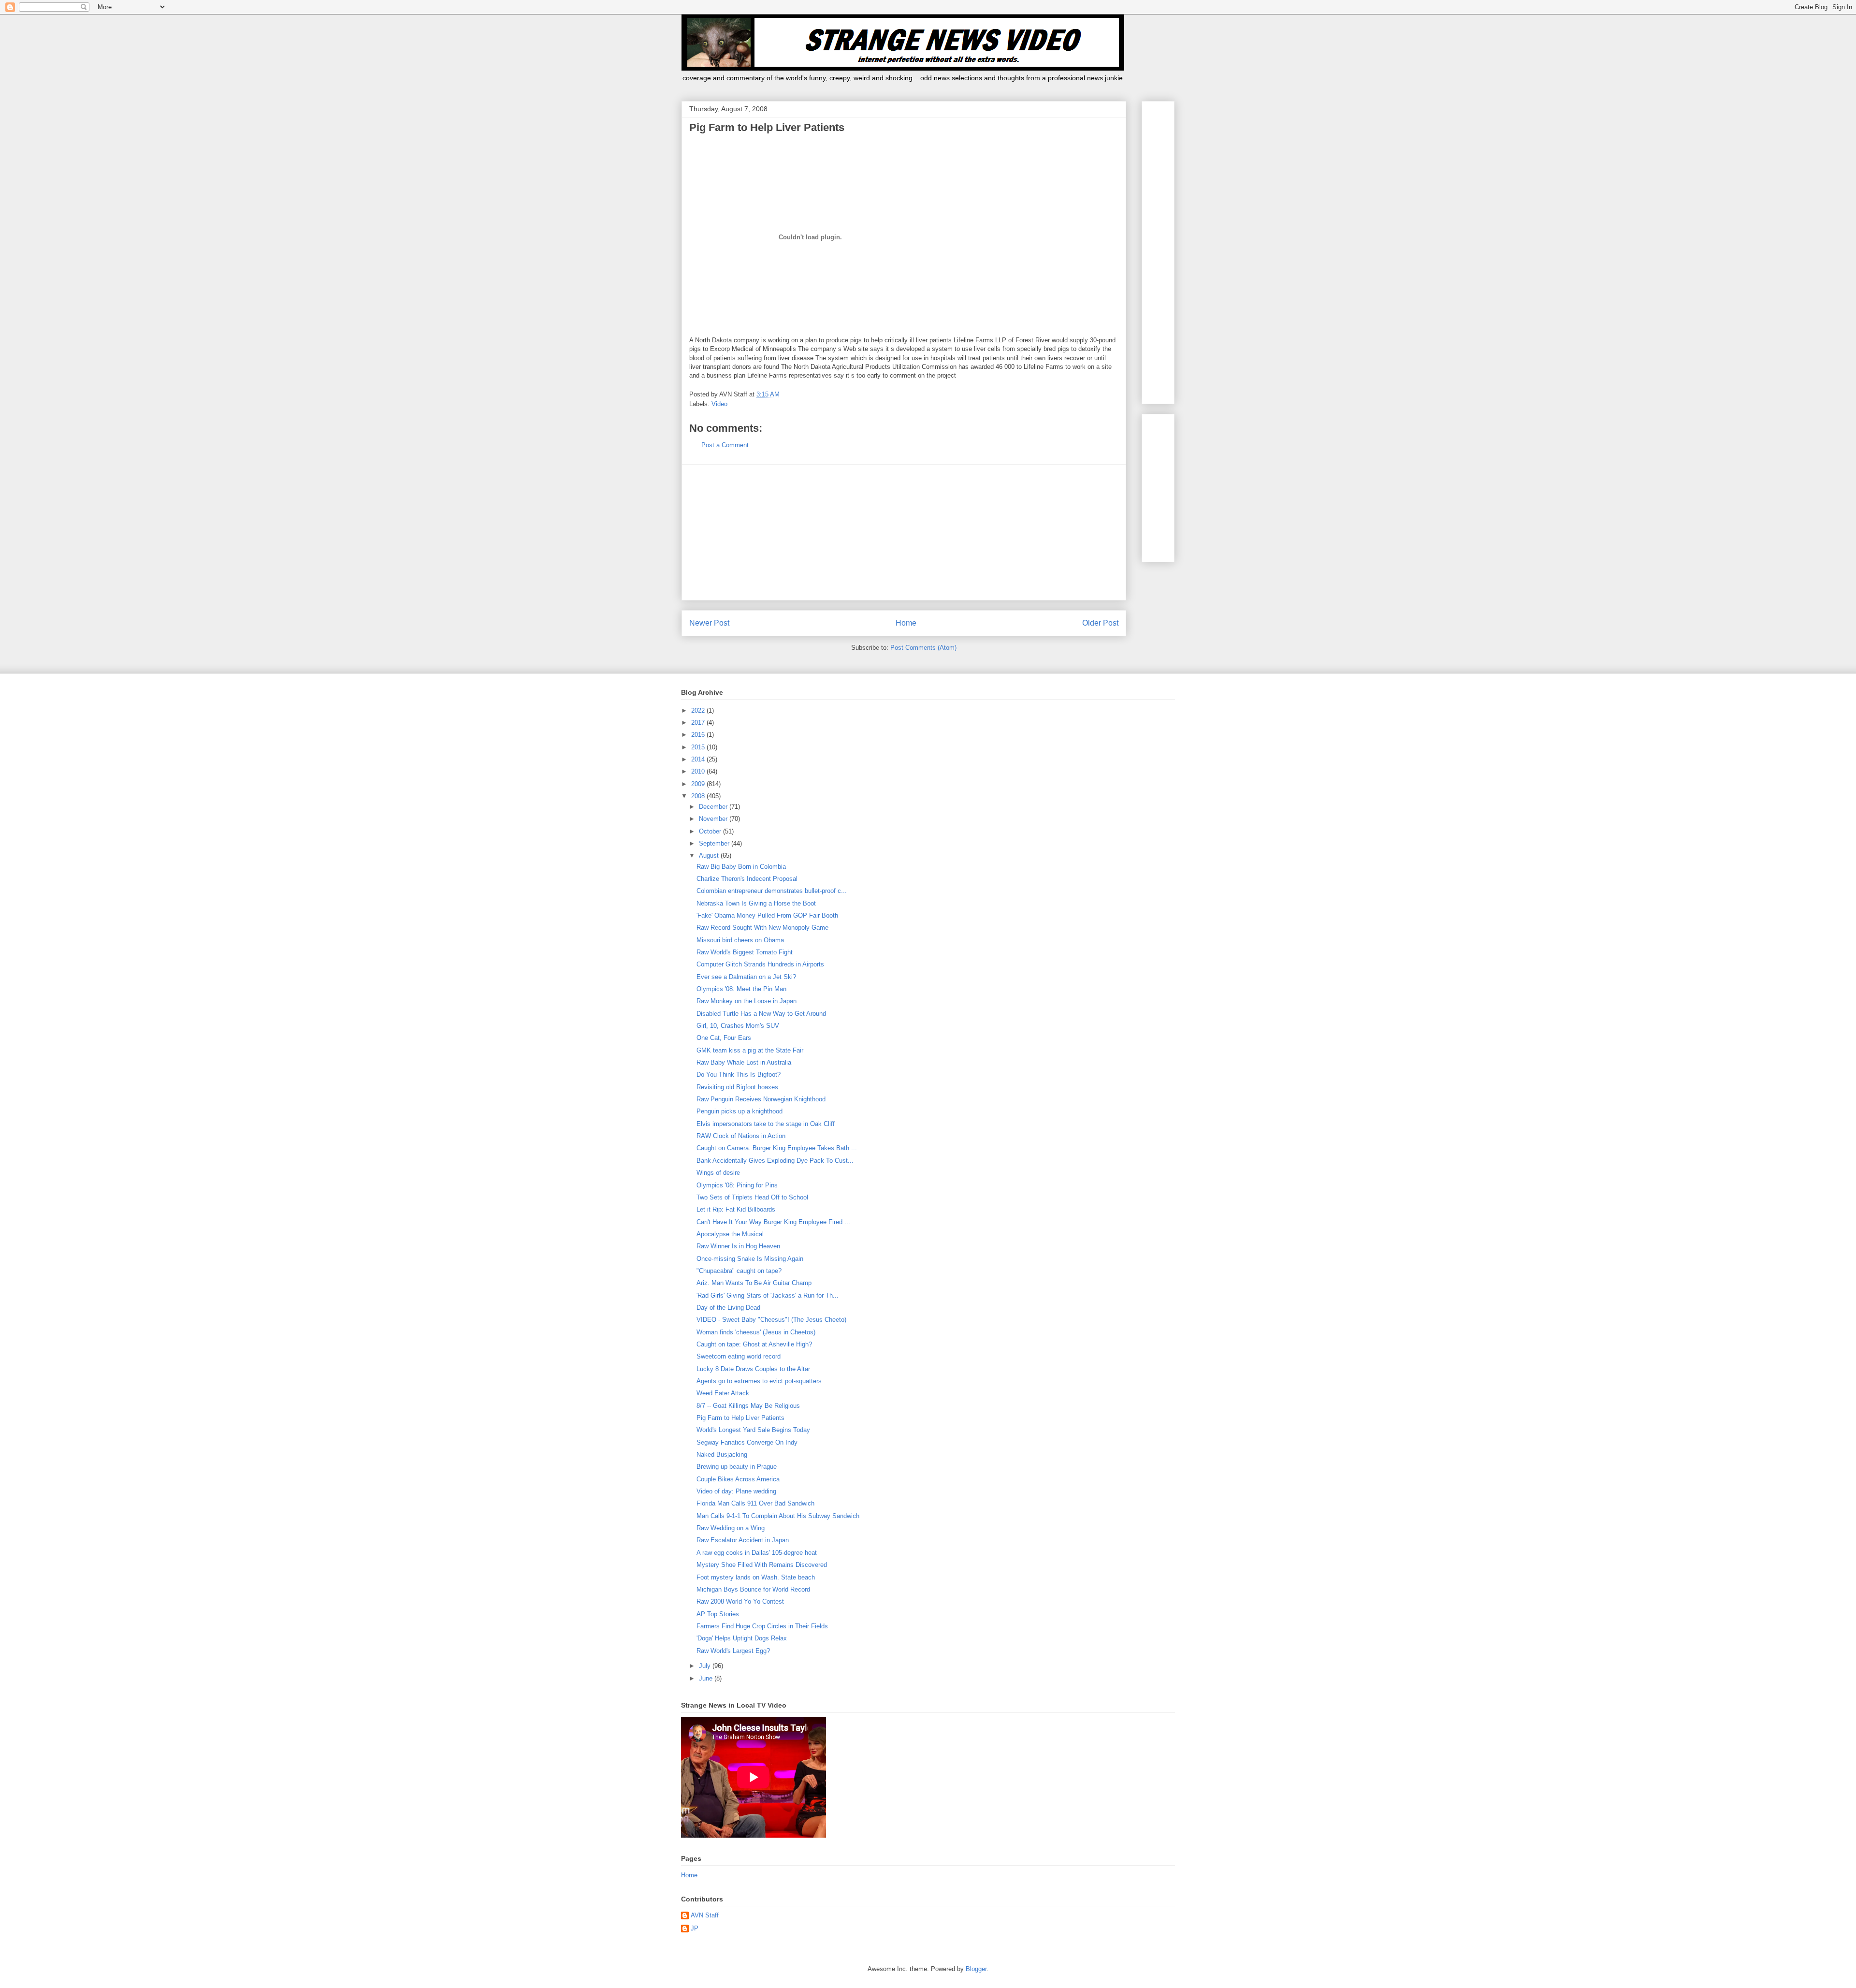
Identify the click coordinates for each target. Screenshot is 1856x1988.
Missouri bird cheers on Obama (740, 940)
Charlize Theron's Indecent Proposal (747, 879)
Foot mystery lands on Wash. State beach (756, 1577)
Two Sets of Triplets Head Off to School (752, 1197)
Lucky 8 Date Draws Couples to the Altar (753, 1369)
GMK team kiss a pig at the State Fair (750, 1050)
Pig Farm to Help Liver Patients (740, 1418)
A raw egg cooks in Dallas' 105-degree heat (757, 1553)
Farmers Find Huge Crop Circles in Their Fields (762, 1626)
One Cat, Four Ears (724, 1038)
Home (906, 623)
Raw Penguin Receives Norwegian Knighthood (761, 1099)
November (714, 819)
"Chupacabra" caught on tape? (739, 1271)
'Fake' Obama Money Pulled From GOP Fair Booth (767, 915)
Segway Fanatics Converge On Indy (747, 1442)
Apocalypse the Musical (730, 1234)
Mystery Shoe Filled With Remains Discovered (762, 1565)
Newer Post (709, 623)
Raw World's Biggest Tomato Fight (745, 952)
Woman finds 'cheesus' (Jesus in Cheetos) (756, 1332)
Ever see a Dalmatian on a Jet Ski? (746, 977)
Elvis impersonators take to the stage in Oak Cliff (766, 1124)
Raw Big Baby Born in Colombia (741, 867)
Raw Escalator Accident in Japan (743, 1540)
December (714, 807)
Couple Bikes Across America (738, 1479)
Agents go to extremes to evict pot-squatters (759, 1381)
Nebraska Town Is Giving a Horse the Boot (756, 903)
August (710, 855)
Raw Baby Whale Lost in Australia (744, 1062)
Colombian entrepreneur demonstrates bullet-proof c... (772, 891)
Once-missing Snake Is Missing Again (750, 1259)
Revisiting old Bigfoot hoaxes (737, 1087)
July (706, 1666)
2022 (699, 710)
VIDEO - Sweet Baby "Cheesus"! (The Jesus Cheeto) (771, 1320)
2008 (699, 796)
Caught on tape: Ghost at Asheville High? (754, 1344)
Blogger (976, 1969)
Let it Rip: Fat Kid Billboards (736, 1209)
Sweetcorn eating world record (739, 1356)
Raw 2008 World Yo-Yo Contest (740, 1601)
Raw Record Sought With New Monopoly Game (762, 928)
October (711, 831)
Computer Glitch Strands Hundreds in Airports (760, 964)
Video (719, 404)
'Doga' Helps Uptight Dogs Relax (742, 1638)
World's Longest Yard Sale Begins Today (753, 1430)
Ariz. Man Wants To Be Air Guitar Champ (754, 1283)
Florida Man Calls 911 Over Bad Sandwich (755, 1503)
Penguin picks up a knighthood (739, 1111)
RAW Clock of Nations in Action (741, 1136)
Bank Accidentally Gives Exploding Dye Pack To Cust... (775, 1161)
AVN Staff (705, 1915)
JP (695, 1928)
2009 (699, 784)
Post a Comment (725, 445)
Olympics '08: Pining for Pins (737, 1185)
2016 (699, 735)
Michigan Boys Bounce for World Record (753, 1589)
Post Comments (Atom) (923, 648)
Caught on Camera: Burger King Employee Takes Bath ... (777, 1148)
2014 (699, 759)
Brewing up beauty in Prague (737, 1467)
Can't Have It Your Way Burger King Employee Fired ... (773, 1222)
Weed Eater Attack (723, 1393)
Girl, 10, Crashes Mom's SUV (738, 1026)
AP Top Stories (718, 1614)
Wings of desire (718, 1173)
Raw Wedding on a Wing (731, 1528)
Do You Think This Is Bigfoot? (739, 1074)
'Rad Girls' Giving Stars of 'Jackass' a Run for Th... (768, 1295)
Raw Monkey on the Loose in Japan (747, 1001)
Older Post (1100, 623)
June (707, 1678)
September (715, 843)
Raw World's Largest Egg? (733, 1651)
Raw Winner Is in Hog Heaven (738, 1246)
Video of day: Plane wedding (736, 1491)
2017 (699, 723)
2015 (699, 747)
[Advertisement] (904, 532)
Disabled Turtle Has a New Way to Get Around (761, 1014)
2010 (699, 771)
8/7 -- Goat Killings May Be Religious (748, 1406)
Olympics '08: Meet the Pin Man (741, 989)
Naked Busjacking (722, 1454)
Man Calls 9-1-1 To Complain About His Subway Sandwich (778, 1516)
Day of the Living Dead (728, 1308)
